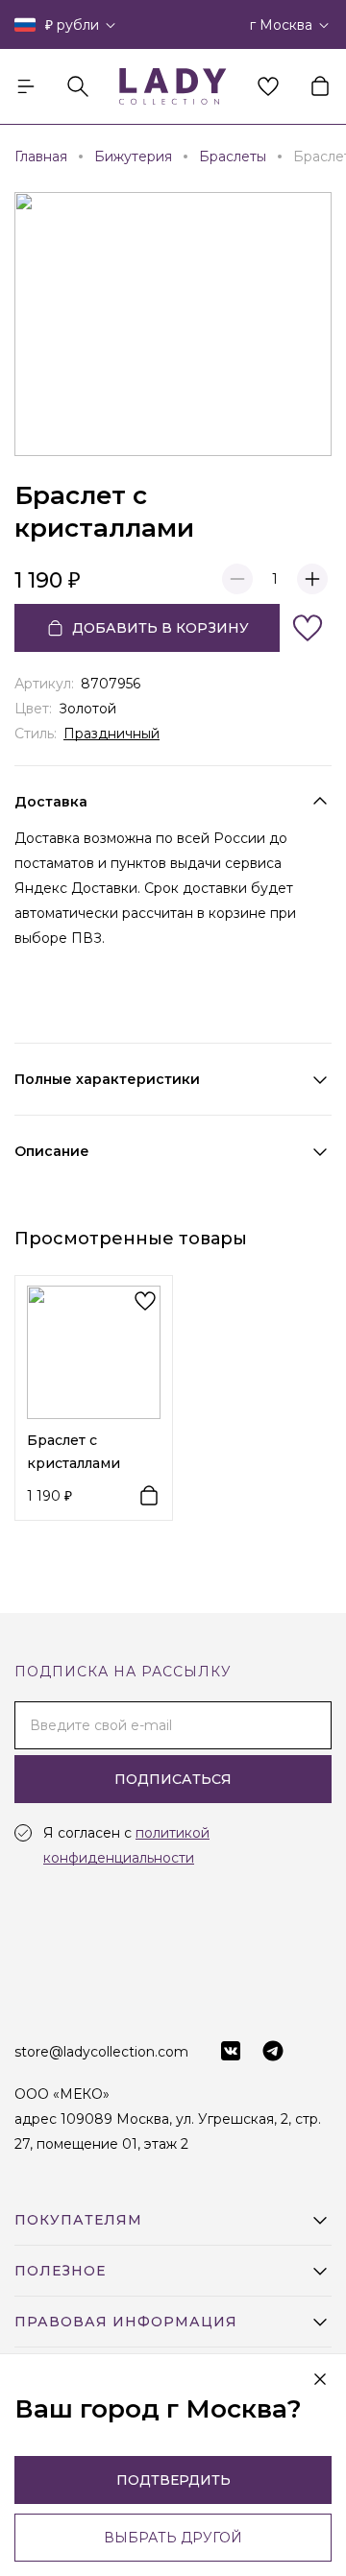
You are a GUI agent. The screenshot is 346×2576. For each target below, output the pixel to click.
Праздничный (111, 734)
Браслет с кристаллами (74, 1452)
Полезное (60, 2271)
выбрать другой (173, 2538)
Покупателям (78, 2220)
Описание (52, 1151)
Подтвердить (173, 2480)
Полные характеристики (107, 1079)
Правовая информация (126, 2322)
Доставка (51, 802)
